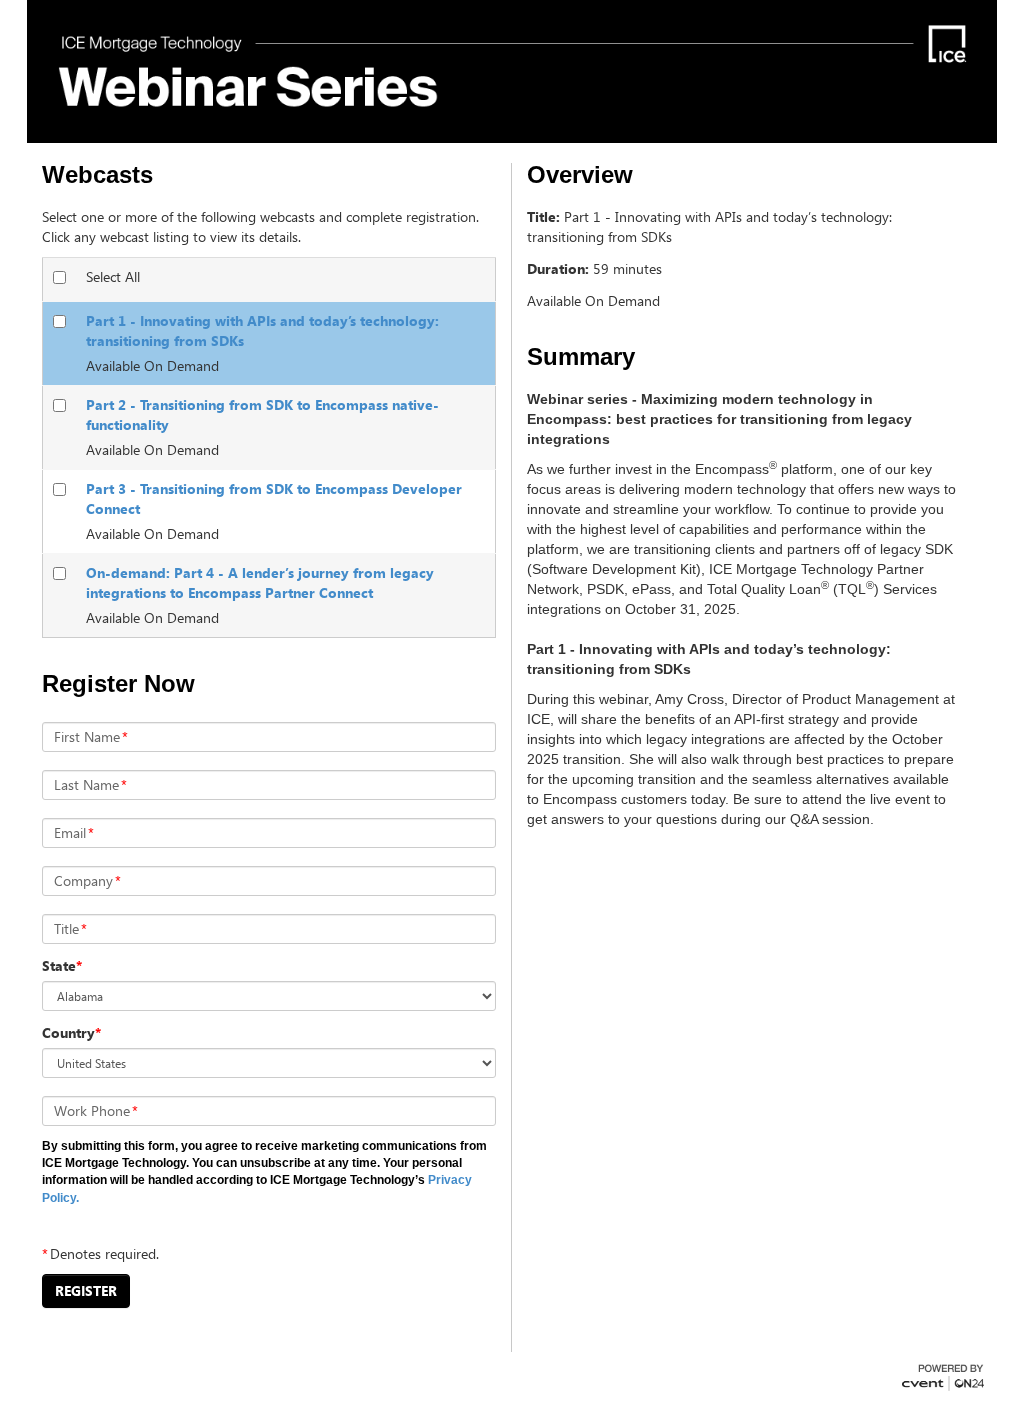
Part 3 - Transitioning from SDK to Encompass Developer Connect (274, 498)
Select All (113, 276)
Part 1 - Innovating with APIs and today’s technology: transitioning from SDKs (262, 330)
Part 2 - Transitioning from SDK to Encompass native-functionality (262, 414)
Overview (580, 175)
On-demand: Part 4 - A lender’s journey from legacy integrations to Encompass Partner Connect (260, 582)
